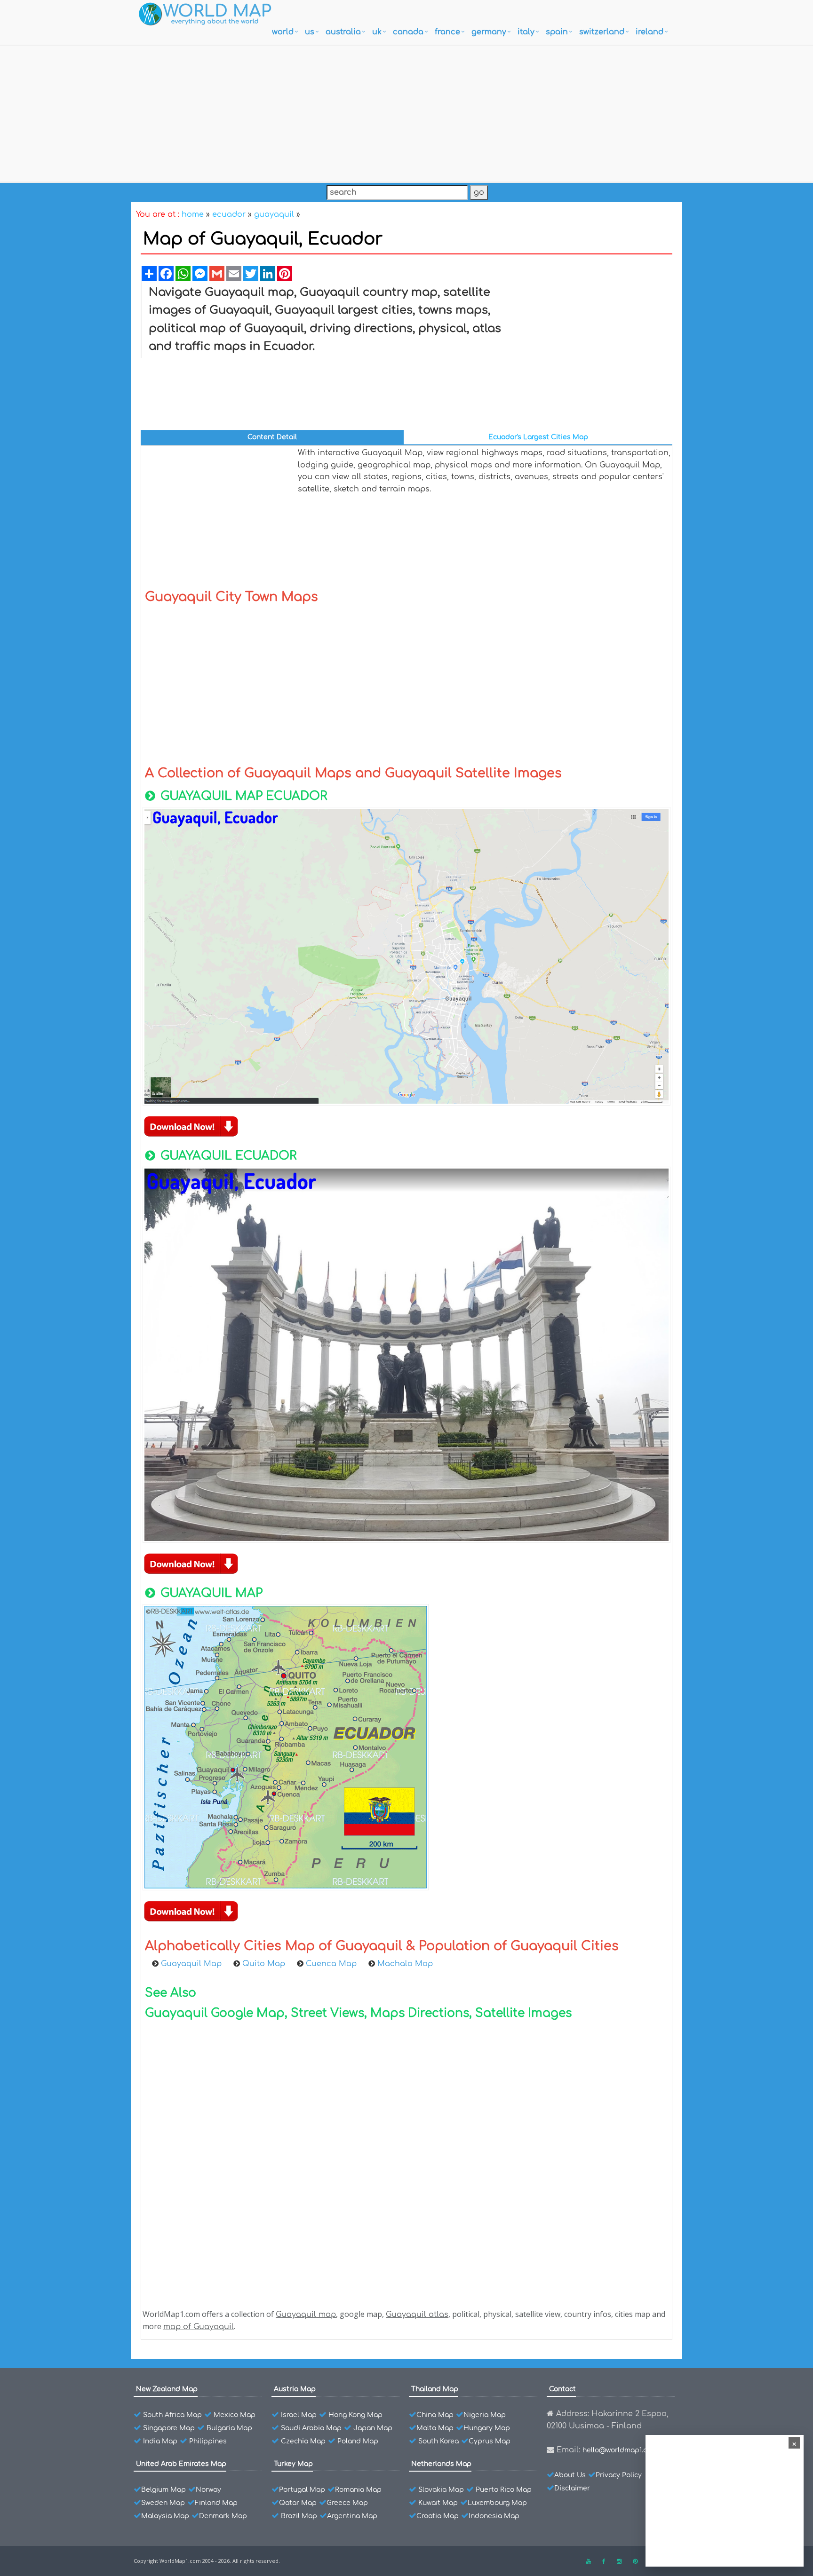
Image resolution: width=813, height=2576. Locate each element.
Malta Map (435, 2428)
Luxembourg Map (497, 2503)
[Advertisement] (406, 111)
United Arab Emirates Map (181, 2464)
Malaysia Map (165, 2516)
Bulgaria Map (229, 2428)
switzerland (602, 32)
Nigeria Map (485, 2415)
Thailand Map (435, 2389)
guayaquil (274, 214)
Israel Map (299, 2415)
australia (343, 32)
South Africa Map (172, 2415)
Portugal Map (302, 2490)
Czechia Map (303, 2441)
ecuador (229, 214)
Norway (208, 2490)
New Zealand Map (167, 2389)
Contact (562, 2389)
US (310, 32)
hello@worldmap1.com (620, 2450)
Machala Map (405, 1964)
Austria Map (295, 2389)
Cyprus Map (490, 2441)
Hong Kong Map (355, 2415)
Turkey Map (293, 2464)
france (447, 32)
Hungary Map (487, 2428)
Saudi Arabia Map (311, 2428)
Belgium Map (163, 2490)
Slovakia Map (441, 2490)
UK (377, 32)
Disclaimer (572, 2488)
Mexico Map (235, 2415)
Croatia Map (438, 2516)
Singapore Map (169, 2428)
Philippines (208, 2441)
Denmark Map (223, 2516)
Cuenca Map (332, 1964)
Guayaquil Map (192, 1964)
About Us (570, 2475)
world (283, 32)
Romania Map (358, 2490)
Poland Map (358, 2441)
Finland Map (216, 2503)
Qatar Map (298, 2503)
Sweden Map (163, 2503)
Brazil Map (299, 2516)
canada (408, 32)
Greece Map (347, 2503)
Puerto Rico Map (504, 2490)
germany (489, 32)
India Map (160, 2441)
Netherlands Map (441, 2464)
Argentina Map (352, 2516)
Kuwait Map (438, 2503)
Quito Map (265, 1964)
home (193, 214)
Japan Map (373, 2428)
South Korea (438, 2441)
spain (557, 32)
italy (526, 32)
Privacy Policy (619, 2475)
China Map (435, 2415)
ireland (650, 32)
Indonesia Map (494, 2516)
